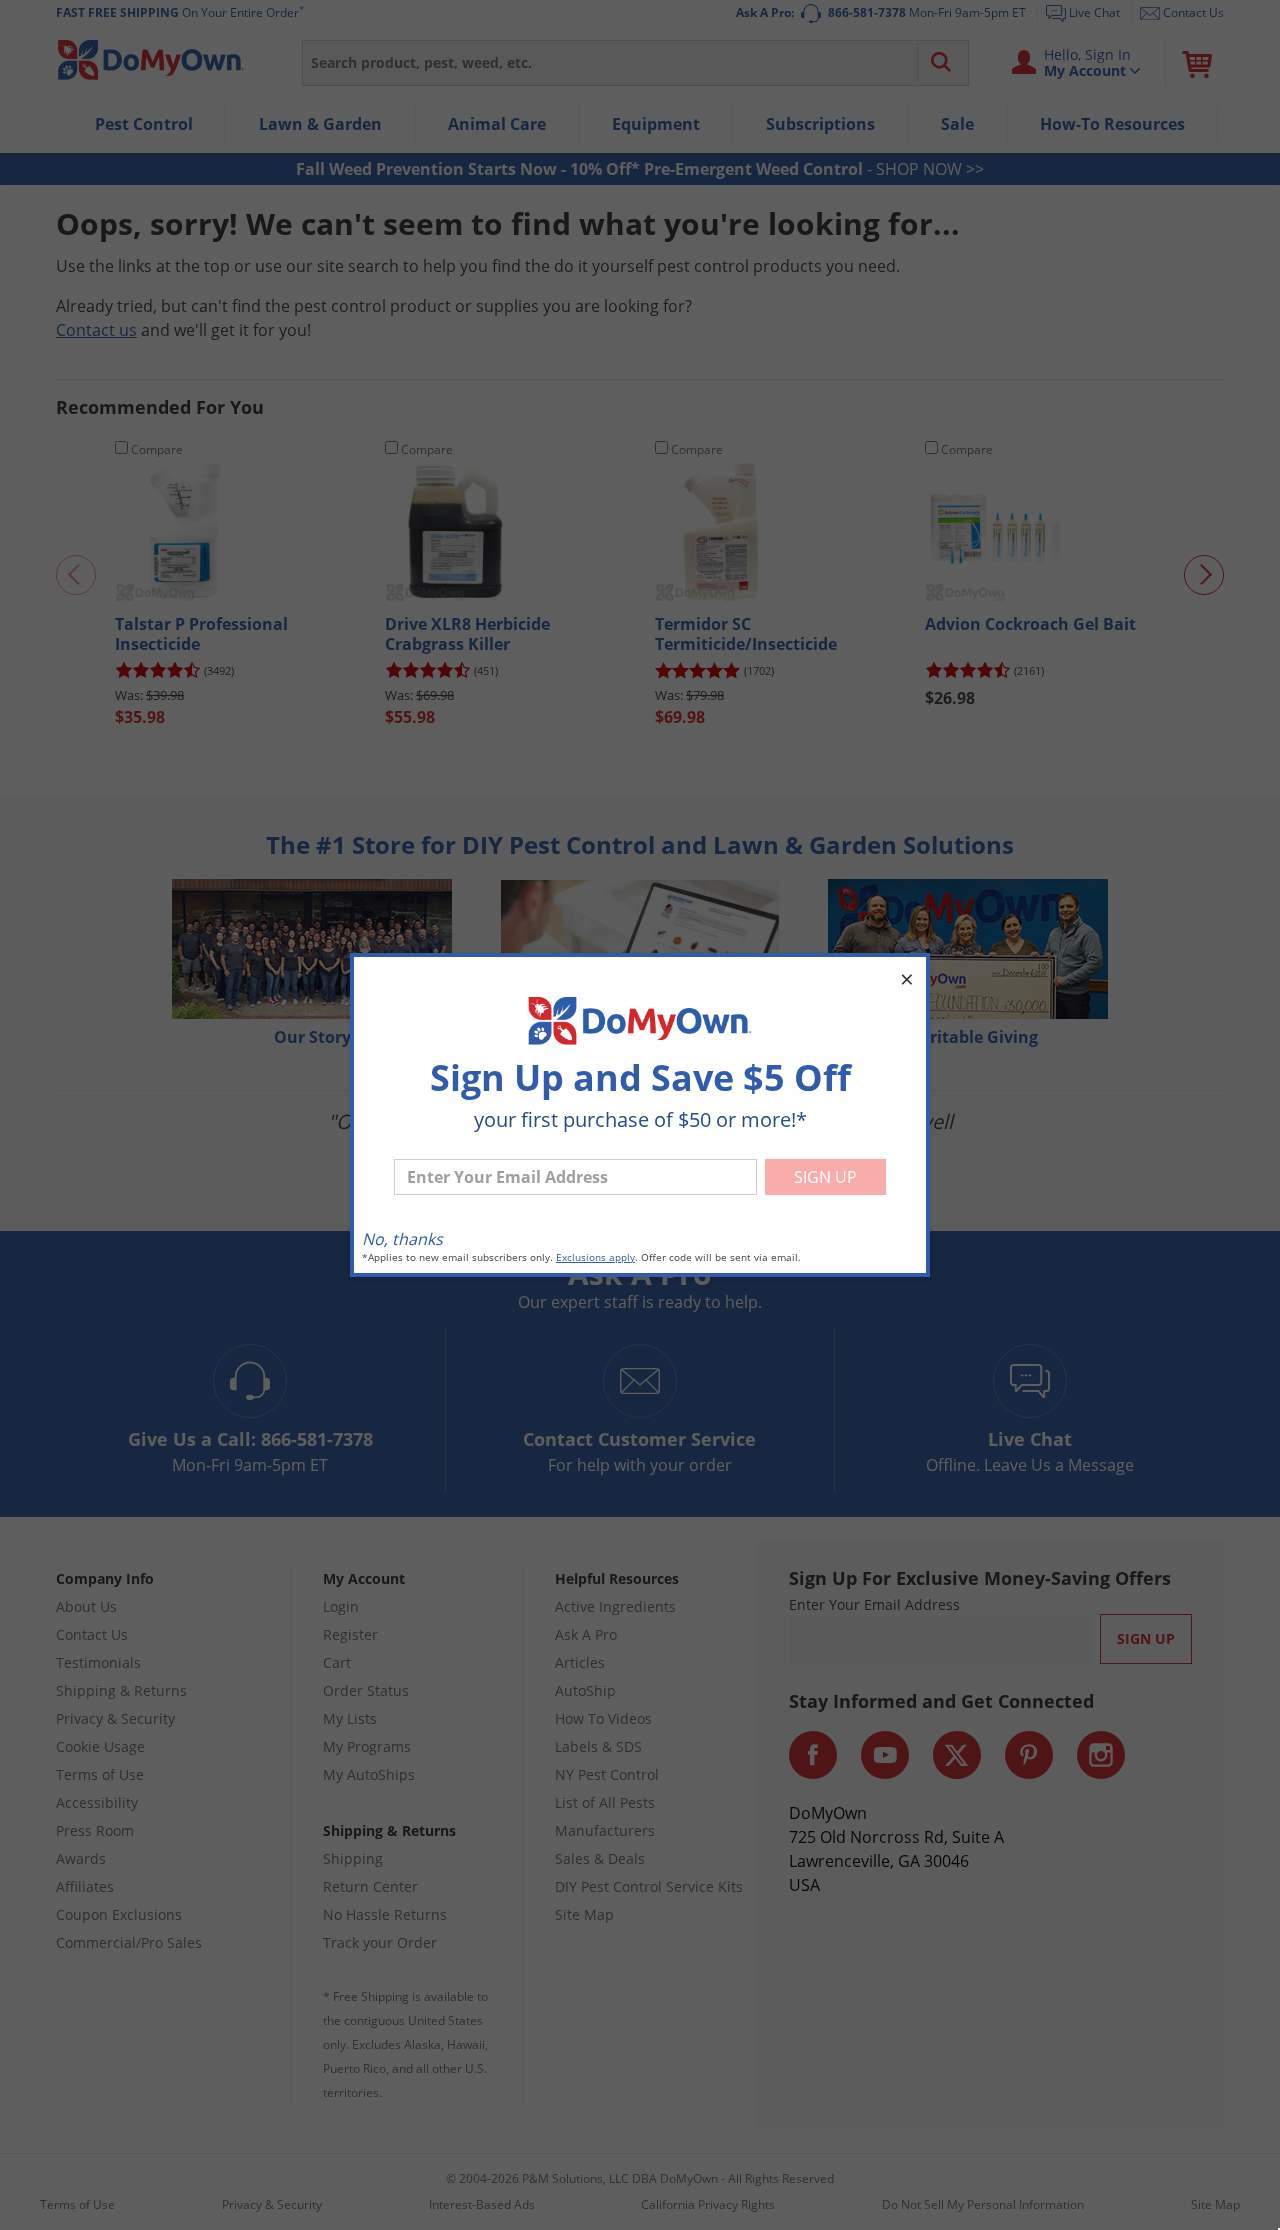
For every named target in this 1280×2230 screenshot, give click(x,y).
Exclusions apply (595, 1257)
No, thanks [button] (402, 1239)
